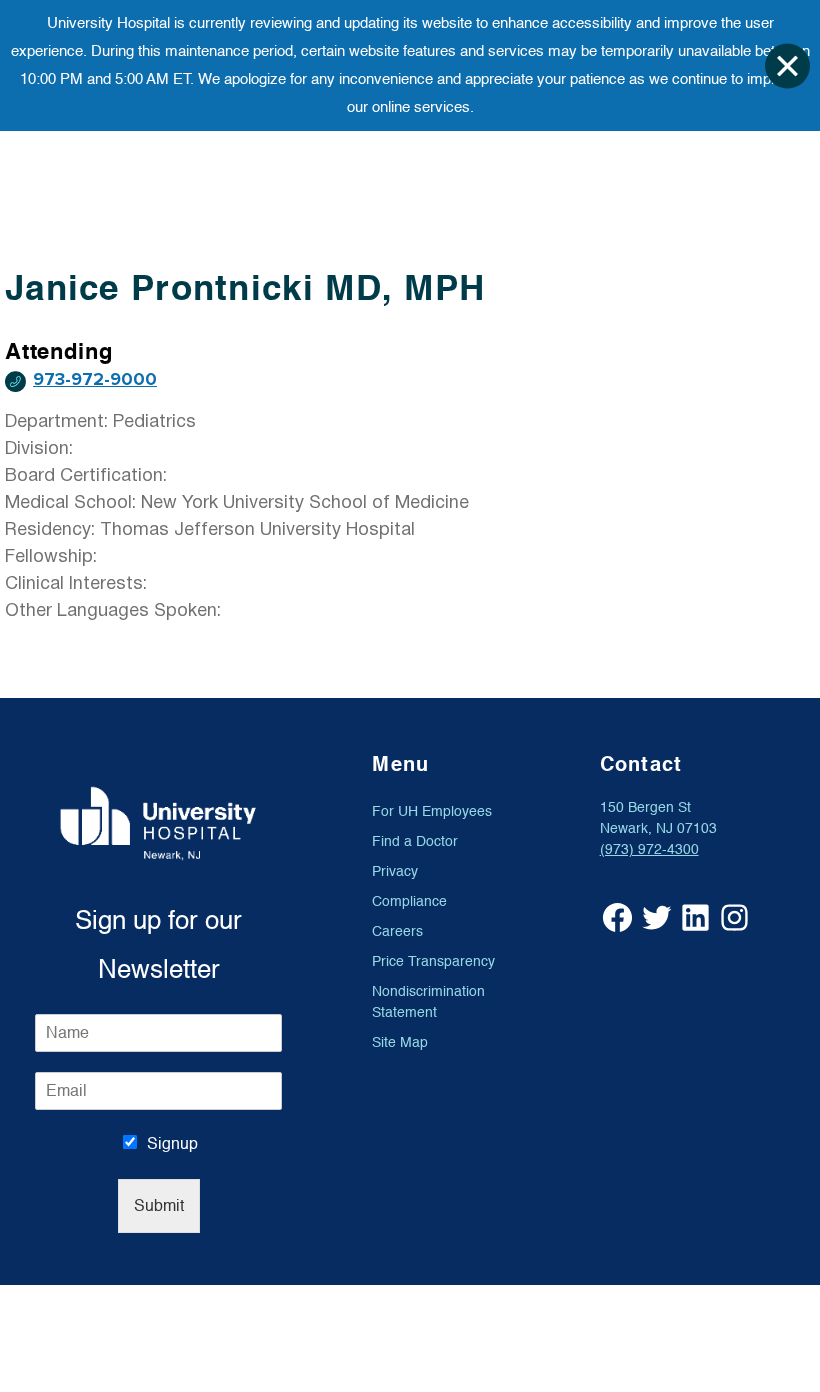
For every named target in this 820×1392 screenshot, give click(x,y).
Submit (159, 1206)
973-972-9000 (95, 379)
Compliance (409, 901)
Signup (172, 1144)
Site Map (400, 1042)
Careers (397, 931)
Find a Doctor (415, 841)
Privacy (395, 871)
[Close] (787, 65)
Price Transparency (433, 961)
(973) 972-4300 (649, 849)
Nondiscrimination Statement (428, 1002)
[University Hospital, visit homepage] (158, 823)
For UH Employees (432, 811)
